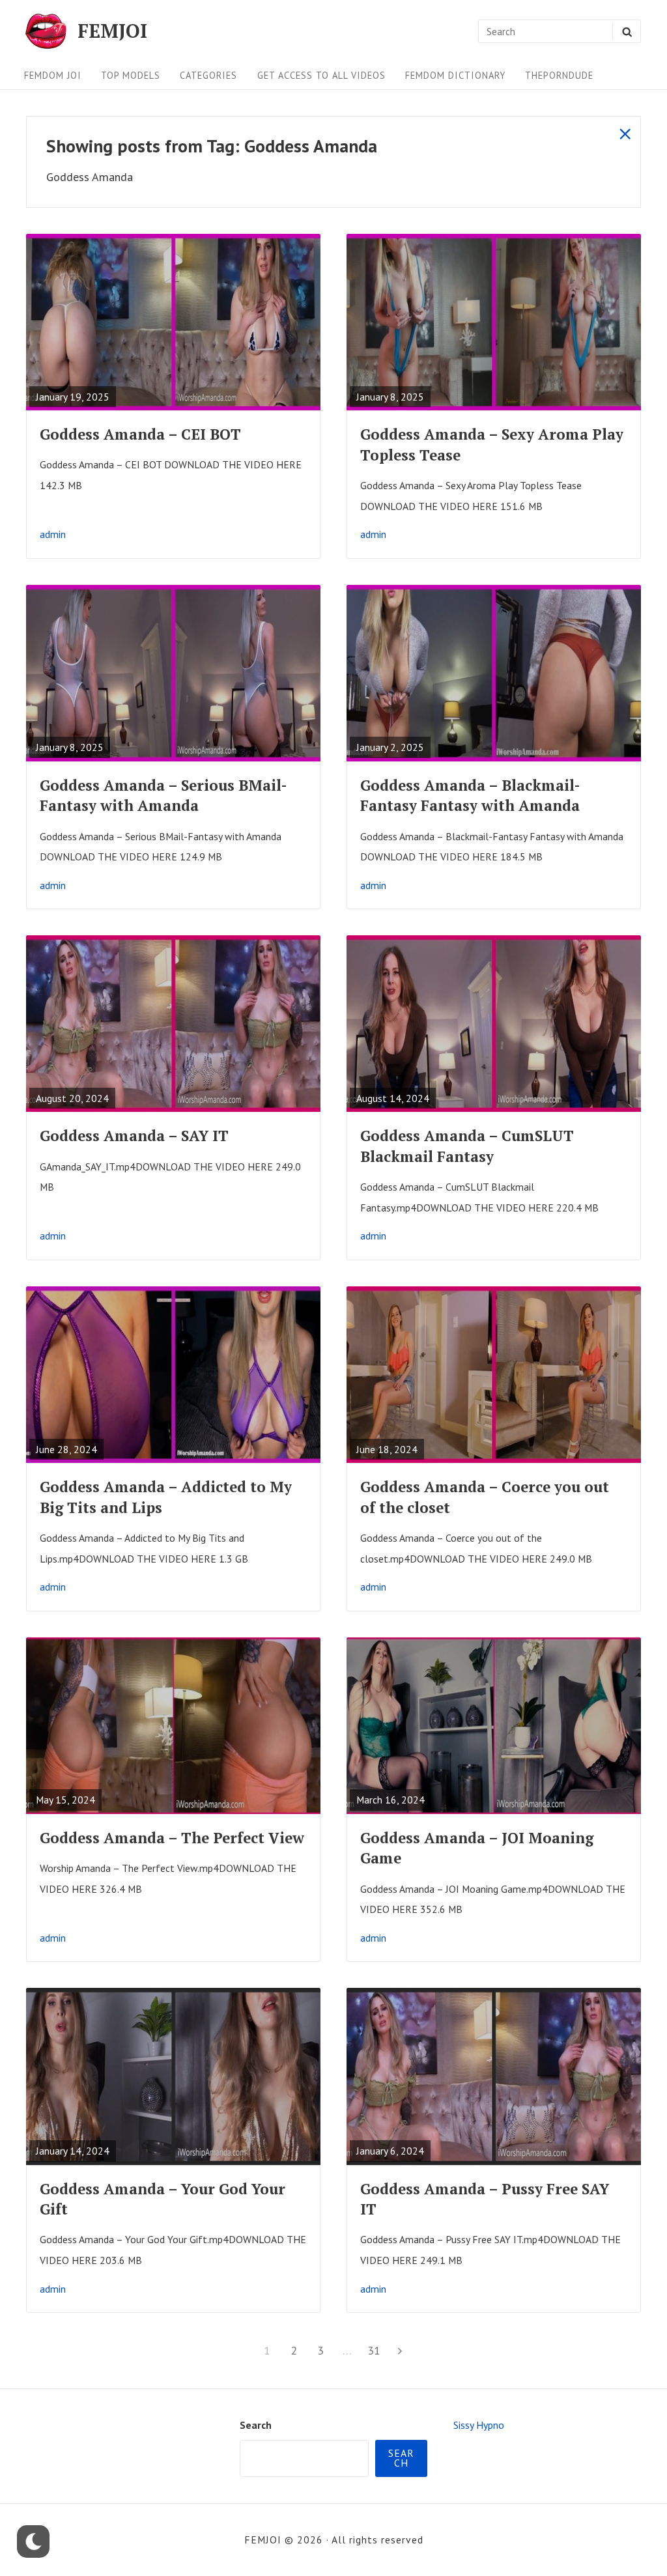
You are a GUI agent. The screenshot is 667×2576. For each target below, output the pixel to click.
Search (256, 2425)
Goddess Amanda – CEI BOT (140, 434)
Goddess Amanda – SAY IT (134, 1136)
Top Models (131, 75)
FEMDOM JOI (53, 75)
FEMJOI (112, 31)
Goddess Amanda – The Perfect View (172, 1838)
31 (376, 2350)
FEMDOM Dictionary (455, 75)
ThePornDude (559, 75)
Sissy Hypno (479, 2425)
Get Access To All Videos (321, 75)
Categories (208, 75)
